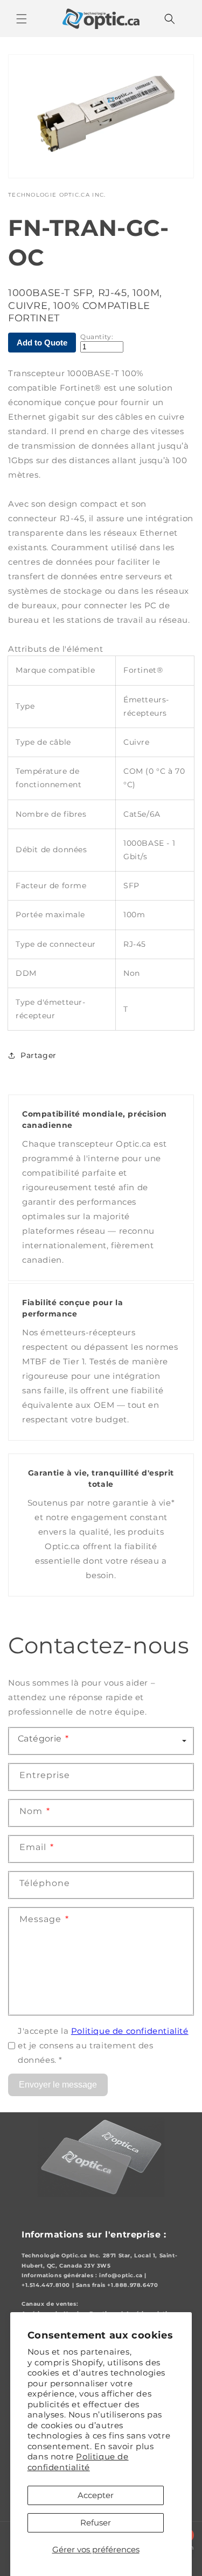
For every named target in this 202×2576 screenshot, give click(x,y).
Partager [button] (39, 1055)
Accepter (96, 2495)
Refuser (96, 2523)
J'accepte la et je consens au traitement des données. (103, 2045)
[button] (22, 19)
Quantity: (97, 337)
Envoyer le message (58, 2085)
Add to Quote (42, 343)
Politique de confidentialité (78, 2462)
